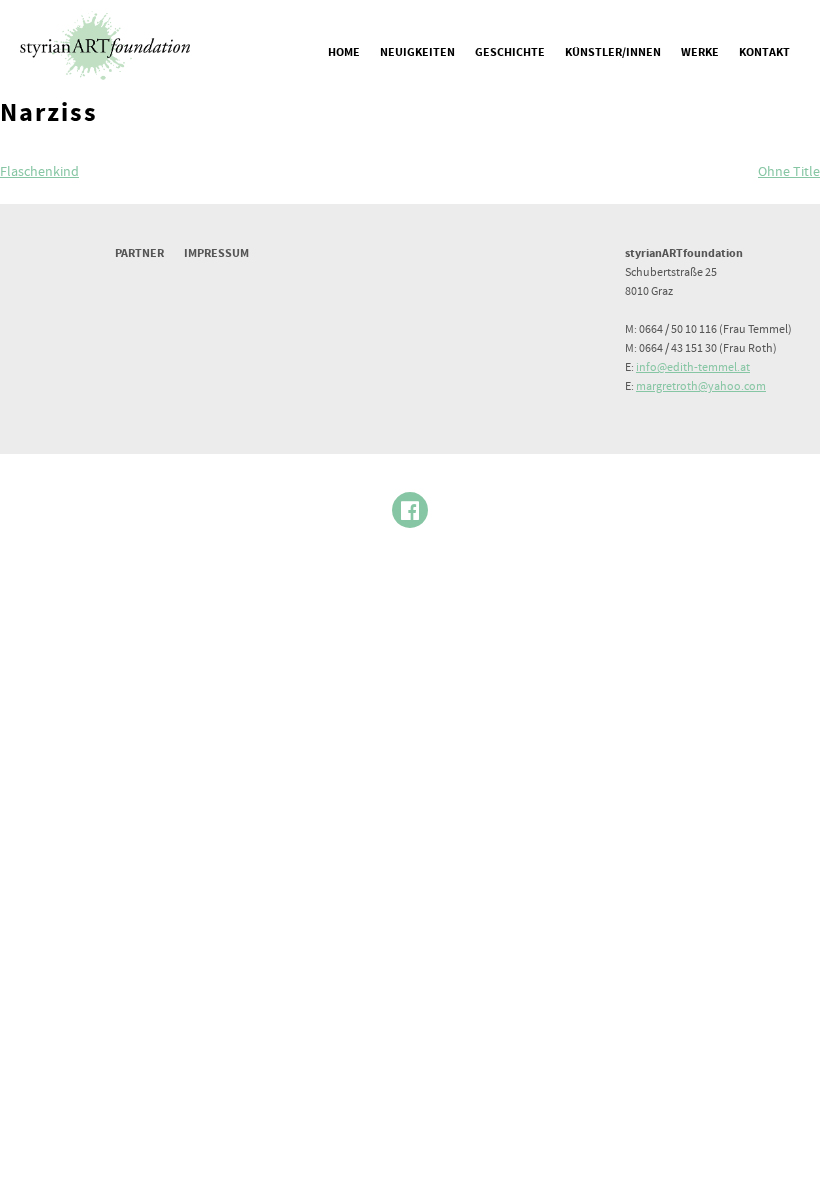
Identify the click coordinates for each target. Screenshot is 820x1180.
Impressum (216, 253)
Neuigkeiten (417, 52)
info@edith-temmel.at (693, 367)
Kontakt (764, 52)
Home (344, 52)
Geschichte (510, 52)
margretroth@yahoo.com (701, 386)
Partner (139, 253)
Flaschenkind (39, 172)
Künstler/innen (613, 52)
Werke (700, 52)
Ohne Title (789, 172)
